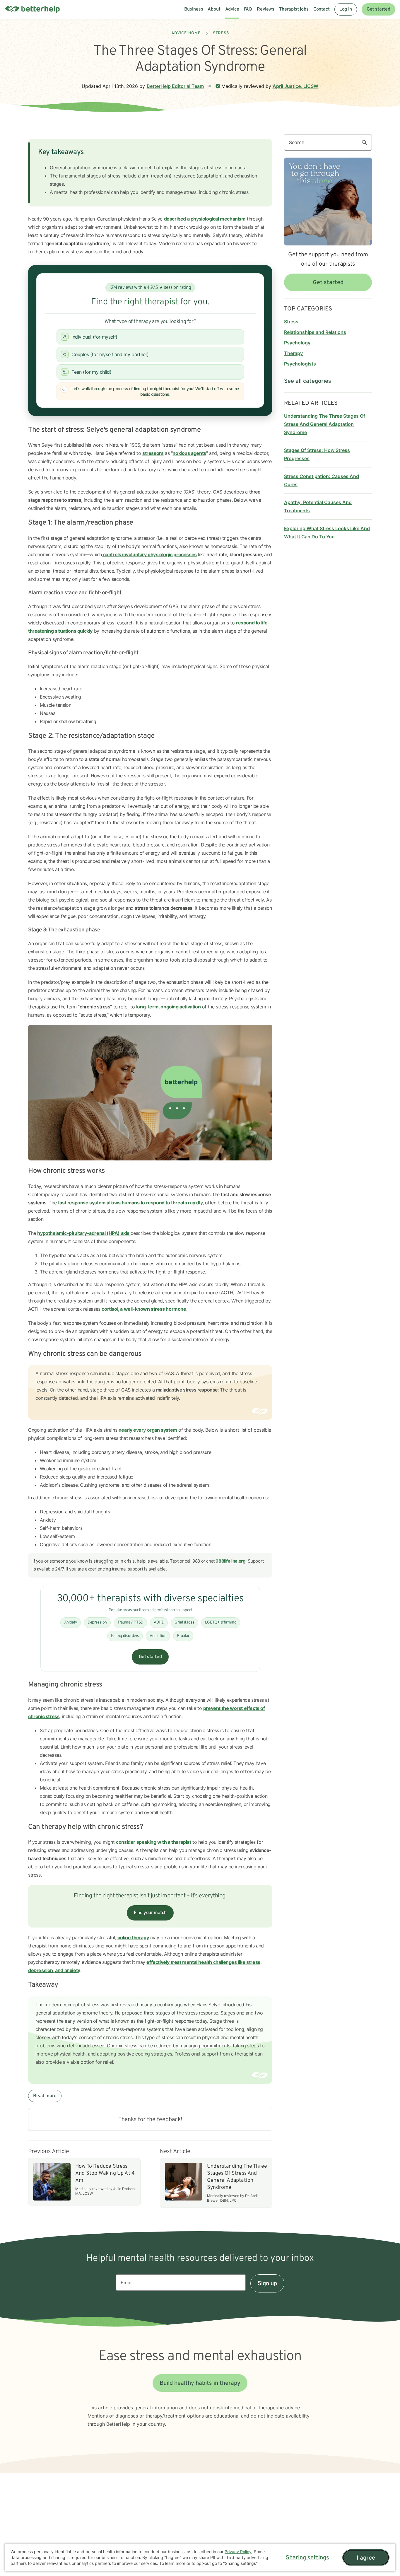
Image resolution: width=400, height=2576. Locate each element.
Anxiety (71, 1622)
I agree (366, 2558)
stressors (153, 453)
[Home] (32, 9)
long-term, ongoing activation (168, 1007)
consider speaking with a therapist (153, 1842)
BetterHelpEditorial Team (175, 86)
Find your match (150, 1913)
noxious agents (189, 453)
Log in (346, 9)
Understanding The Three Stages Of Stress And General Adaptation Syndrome (325, 424)
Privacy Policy (238, 2552)
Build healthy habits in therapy (200, 2383)
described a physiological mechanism (205, 219)
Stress (221, 33)
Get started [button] (328, 283)
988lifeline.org (230, 1561)
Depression (97, 1622)
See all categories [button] (308, 381)
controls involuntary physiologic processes (149, 554)
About (214, 9)
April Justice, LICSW (295, 86)
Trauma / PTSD (130, 1622)
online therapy (133, 1937)
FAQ (248, 9)
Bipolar (183, 1636)
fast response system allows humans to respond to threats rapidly (130, 1203)
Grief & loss (184, 1622)
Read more (45, 2096)
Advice (232, 9)
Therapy (293, 353)
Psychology (297, 343)
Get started (378, 9)
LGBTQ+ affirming (221, 1622)
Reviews (266, 9)
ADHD (159, 1622)
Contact (322, 9)
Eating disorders (125, 1636)
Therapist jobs (294, 9)
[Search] (367, 142)
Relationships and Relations (315, 332)
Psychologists (300, 364)
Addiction (158, 1636)
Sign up (267, 2284)
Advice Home (186, 33)
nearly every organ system (148, 1430)
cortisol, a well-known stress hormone (144, 1309)
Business (194, 9)
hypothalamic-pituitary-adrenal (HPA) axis (84, 1233)
